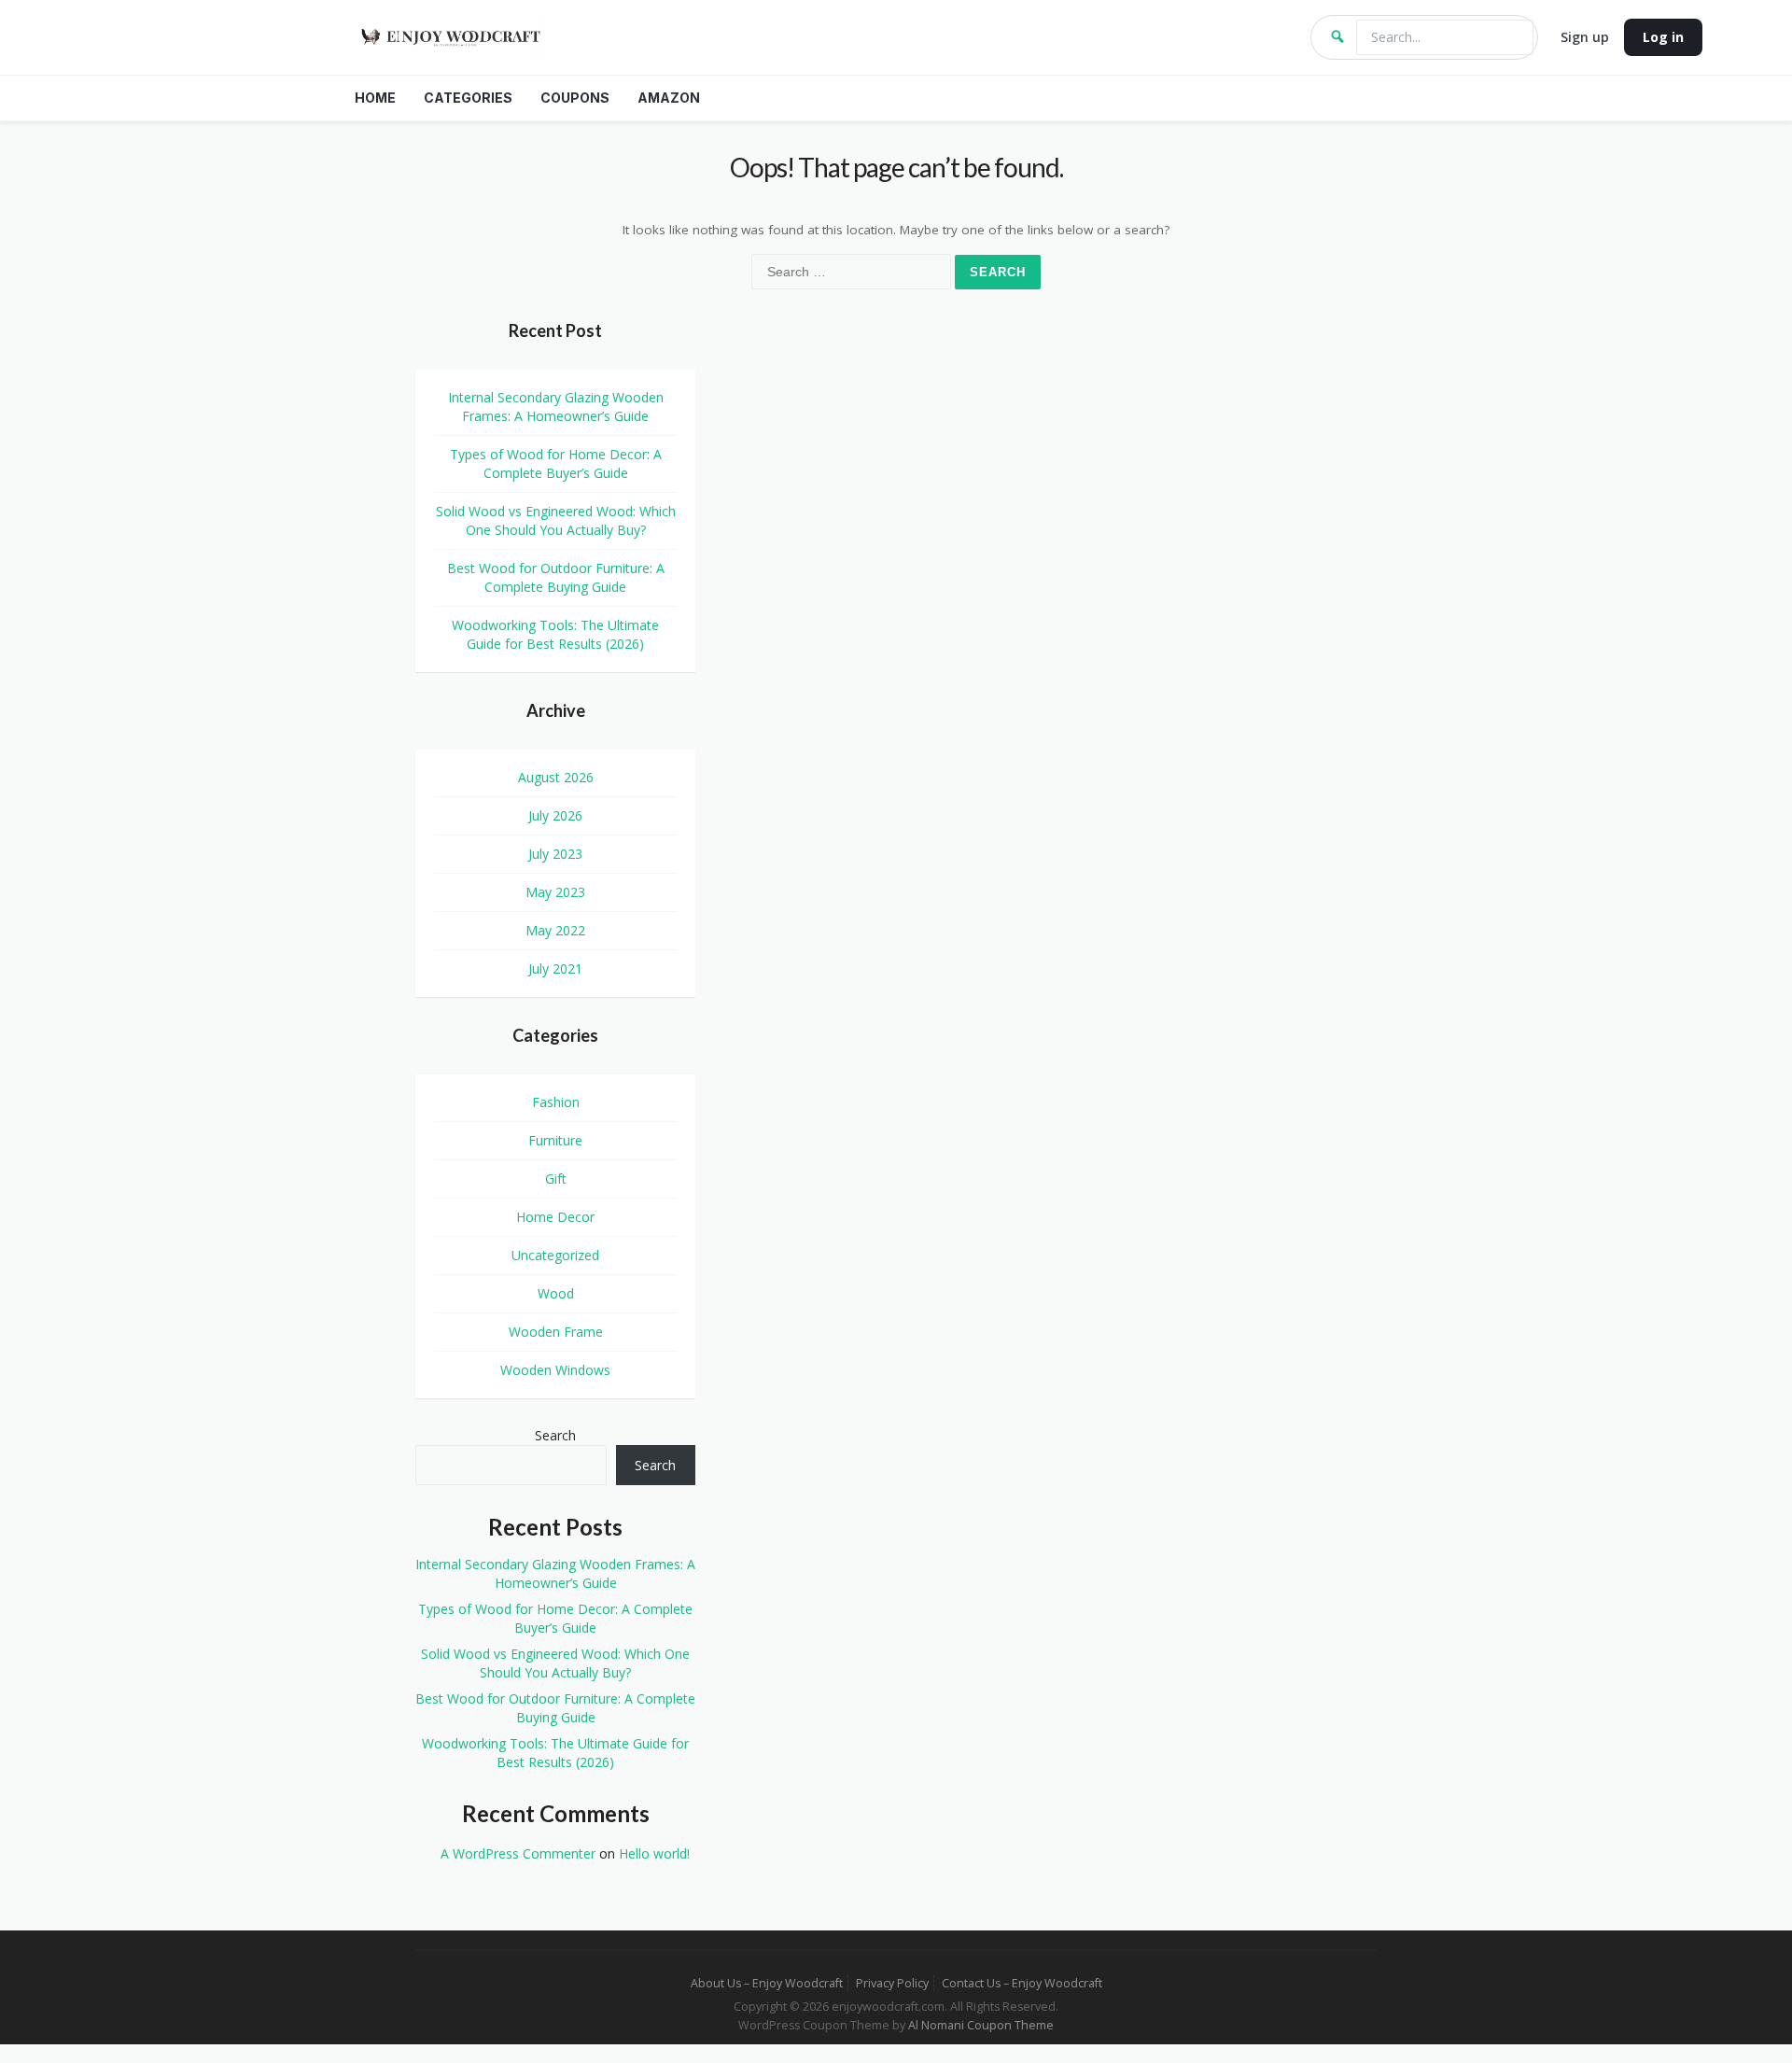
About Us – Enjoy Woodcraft (767, 1983)
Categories (468, 98)
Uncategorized (555, 1255)
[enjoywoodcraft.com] (821, 37)
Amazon (669, 98)
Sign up (1585, 37)
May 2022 (555, 930)
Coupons (575, 98)
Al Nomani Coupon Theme (981, 2025)
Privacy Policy (892, 1983)
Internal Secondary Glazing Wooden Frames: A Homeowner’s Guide (556, 407)
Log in (1663, 37)
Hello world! (654, 1853)
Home (375, 98)
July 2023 (555, 854)
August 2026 (556, 777)
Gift (556, 1179)
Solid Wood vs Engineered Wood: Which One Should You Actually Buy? (556, 520)
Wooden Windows (555, 1370)
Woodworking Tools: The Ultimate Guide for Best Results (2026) (555, 634)
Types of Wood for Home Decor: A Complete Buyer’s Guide (556, 463)
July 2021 (555, 968)
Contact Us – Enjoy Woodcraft (1022, 1983)
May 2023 (555, 892)
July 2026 (555, 815)
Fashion (556, 1102)
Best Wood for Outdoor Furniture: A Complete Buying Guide (556, 577)
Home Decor (555, 1217)
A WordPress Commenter (518, 1853)
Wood (556, 1293)
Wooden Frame (556, 1332)
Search (555, 1435)
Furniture (555, 1140)
